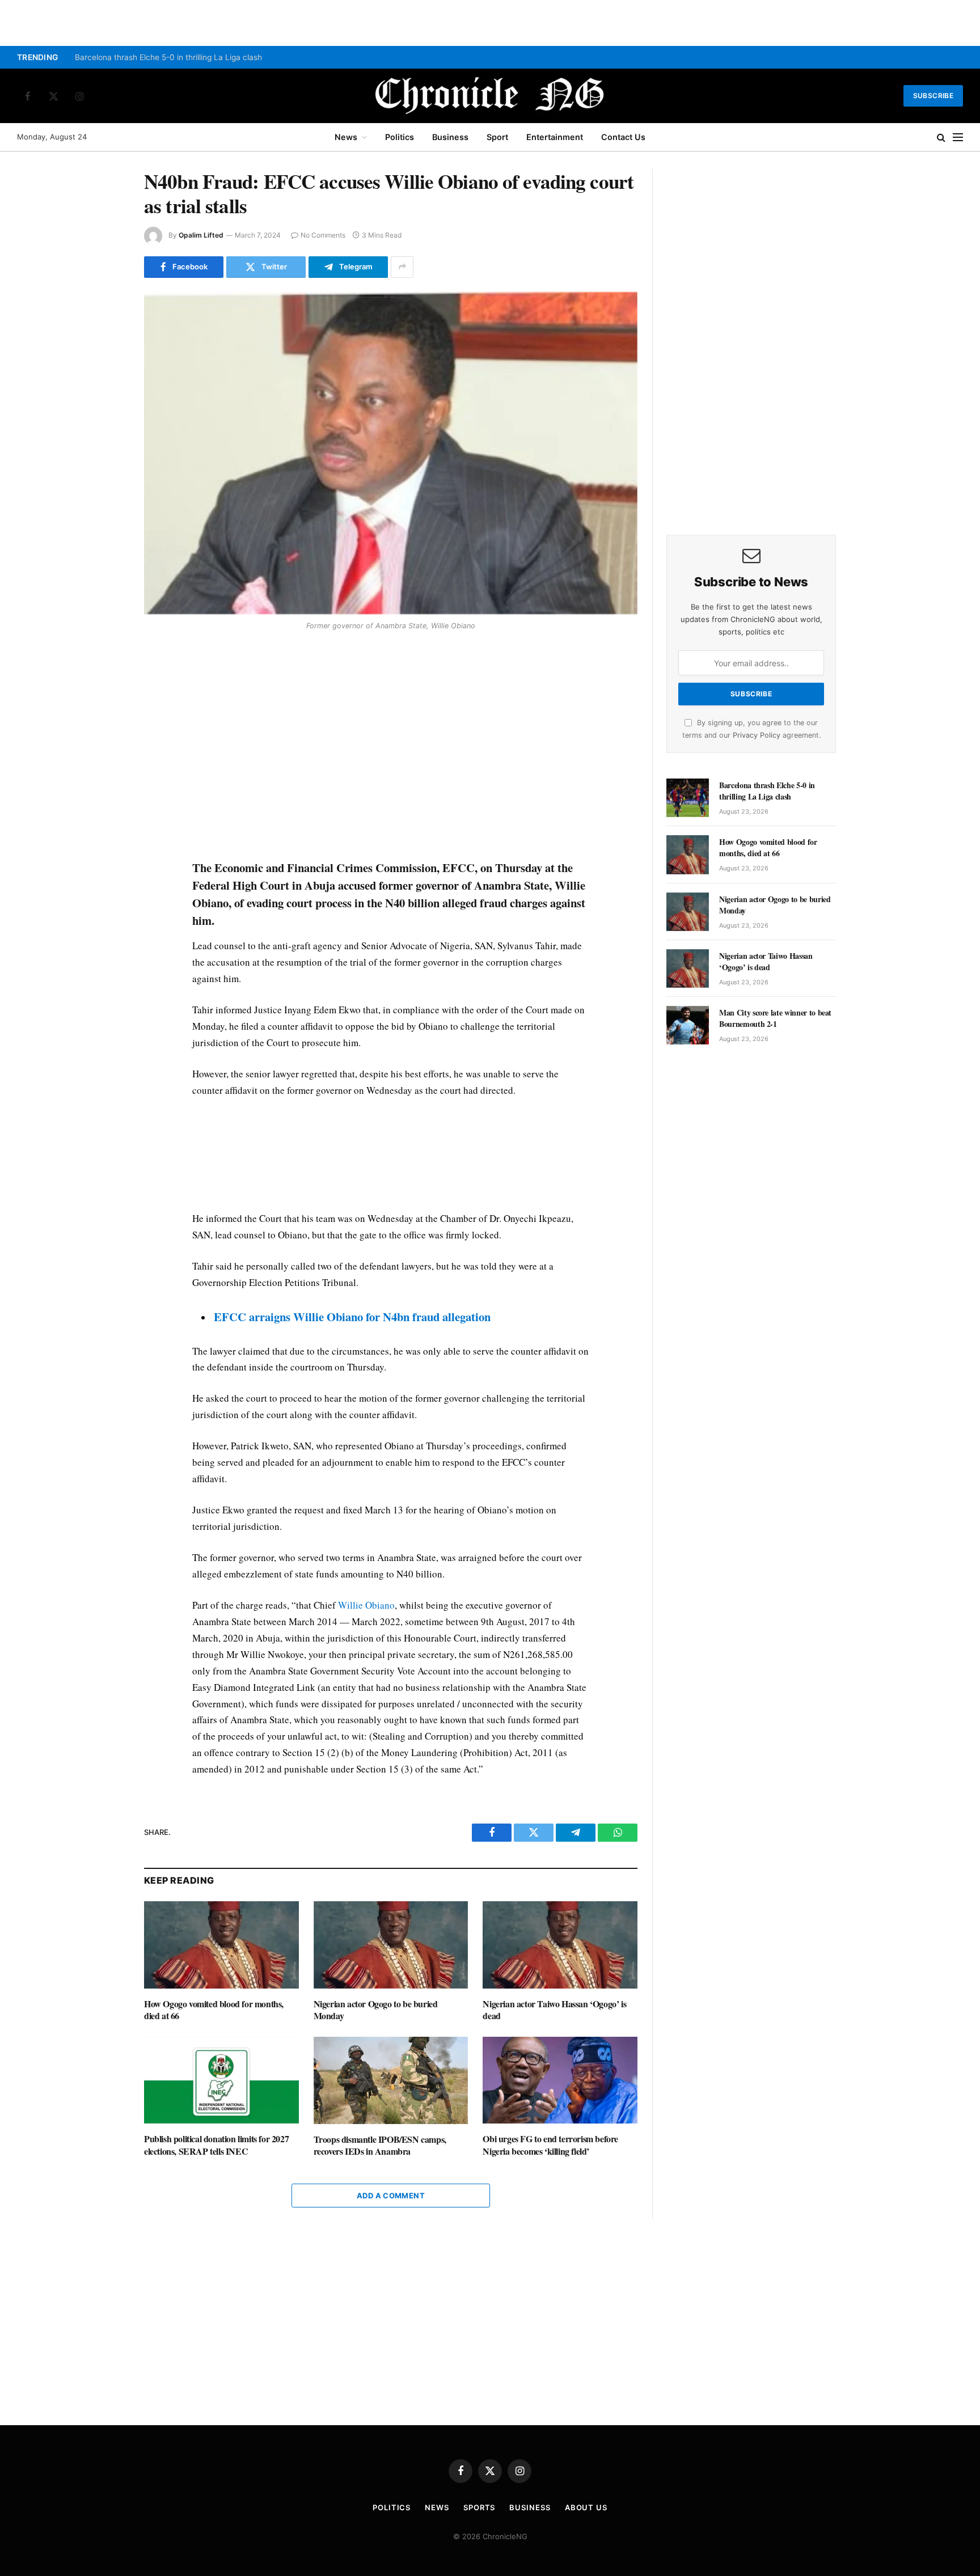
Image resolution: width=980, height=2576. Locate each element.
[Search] (941, 138)
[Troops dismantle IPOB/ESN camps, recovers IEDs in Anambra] (391, 2080)
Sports (479, 2507)
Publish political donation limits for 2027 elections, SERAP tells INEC (216, 2145)
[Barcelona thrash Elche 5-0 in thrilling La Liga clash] (688, 798)
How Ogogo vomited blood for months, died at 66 (214, 2010)
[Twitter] (104, 691)
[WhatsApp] (104, 717)
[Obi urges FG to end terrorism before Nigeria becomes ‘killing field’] (560, 2080)
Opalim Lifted (201, 235)
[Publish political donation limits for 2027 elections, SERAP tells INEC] (221, 2080)
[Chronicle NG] (490, 96)
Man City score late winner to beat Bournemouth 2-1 (775, 1018)
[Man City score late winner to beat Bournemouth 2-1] (688, 1025)
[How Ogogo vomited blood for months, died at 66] (221, 1945)
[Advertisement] (391, 747)
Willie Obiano (366, 1605)
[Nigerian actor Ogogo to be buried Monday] (391, 1945)
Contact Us (623, 137)
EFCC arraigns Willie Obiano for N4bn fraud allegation (352, 1317)
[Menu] (958, 138)
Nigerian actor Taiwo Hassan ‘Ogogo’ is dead (554, 2010)
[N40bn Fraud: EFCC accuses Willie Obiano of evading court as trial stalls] (391, 453)
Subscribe (933, 96)
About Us (586, 2507)
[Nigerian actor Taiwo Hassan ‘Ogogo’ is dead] (560, 1945)
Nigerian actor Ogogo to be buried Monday (376, 2010)
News (346, 137)
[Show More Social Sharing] (402, 267)
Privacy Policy (757, 735)
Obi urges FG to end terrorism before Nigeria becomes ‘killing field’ (550, 2145)
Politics (400, 137)
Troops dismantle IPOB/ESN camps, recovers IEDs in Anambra (380, 2146)
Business (450, 137)
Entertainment (555, 137)
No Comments (323, 235)
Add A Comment (391, 2196)
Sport (497, 137)
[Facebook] (104, 665)
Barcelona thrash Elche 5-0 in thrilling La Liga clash (168, 57)
